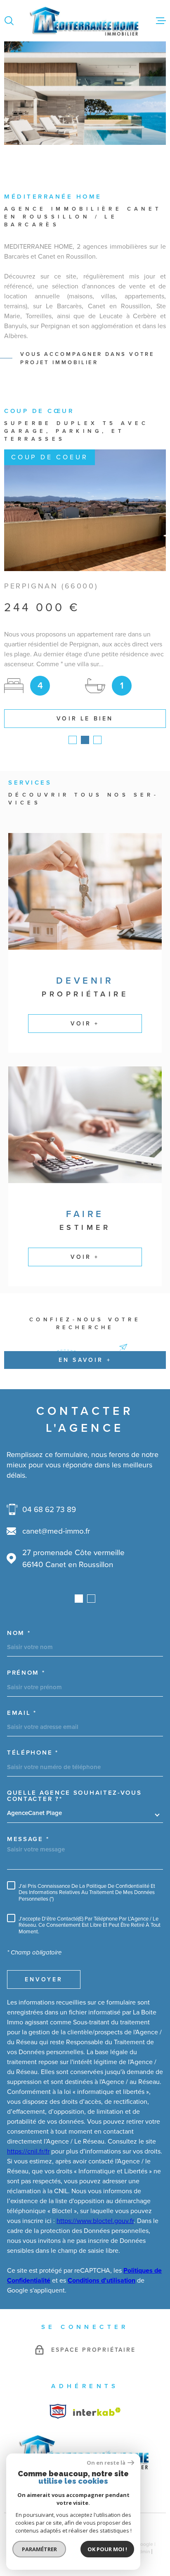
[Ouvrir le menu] (161, 21)
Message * (28, 1839)
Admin (143, 2552)
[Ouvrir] (9, 21)
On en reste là (106, 2463)
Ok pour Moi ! (107, 2549)
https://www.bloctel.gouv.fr (95, 2221)
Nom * (19, 1633)
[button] (73, 740)
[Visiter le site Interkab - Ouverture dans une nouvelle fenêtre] (58, 2411)
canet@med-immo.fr (56, 1531)
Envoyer (44, 1980)
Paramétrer (39, 2549)
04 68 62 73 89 (49, 1509)
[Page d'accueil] (85, 21)
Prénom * (26, 1673)
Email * (22, 1713)
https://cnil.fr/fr (28, 2151)
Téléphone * (33, 1753)
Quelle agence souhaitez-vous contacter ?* (74, 1796)
